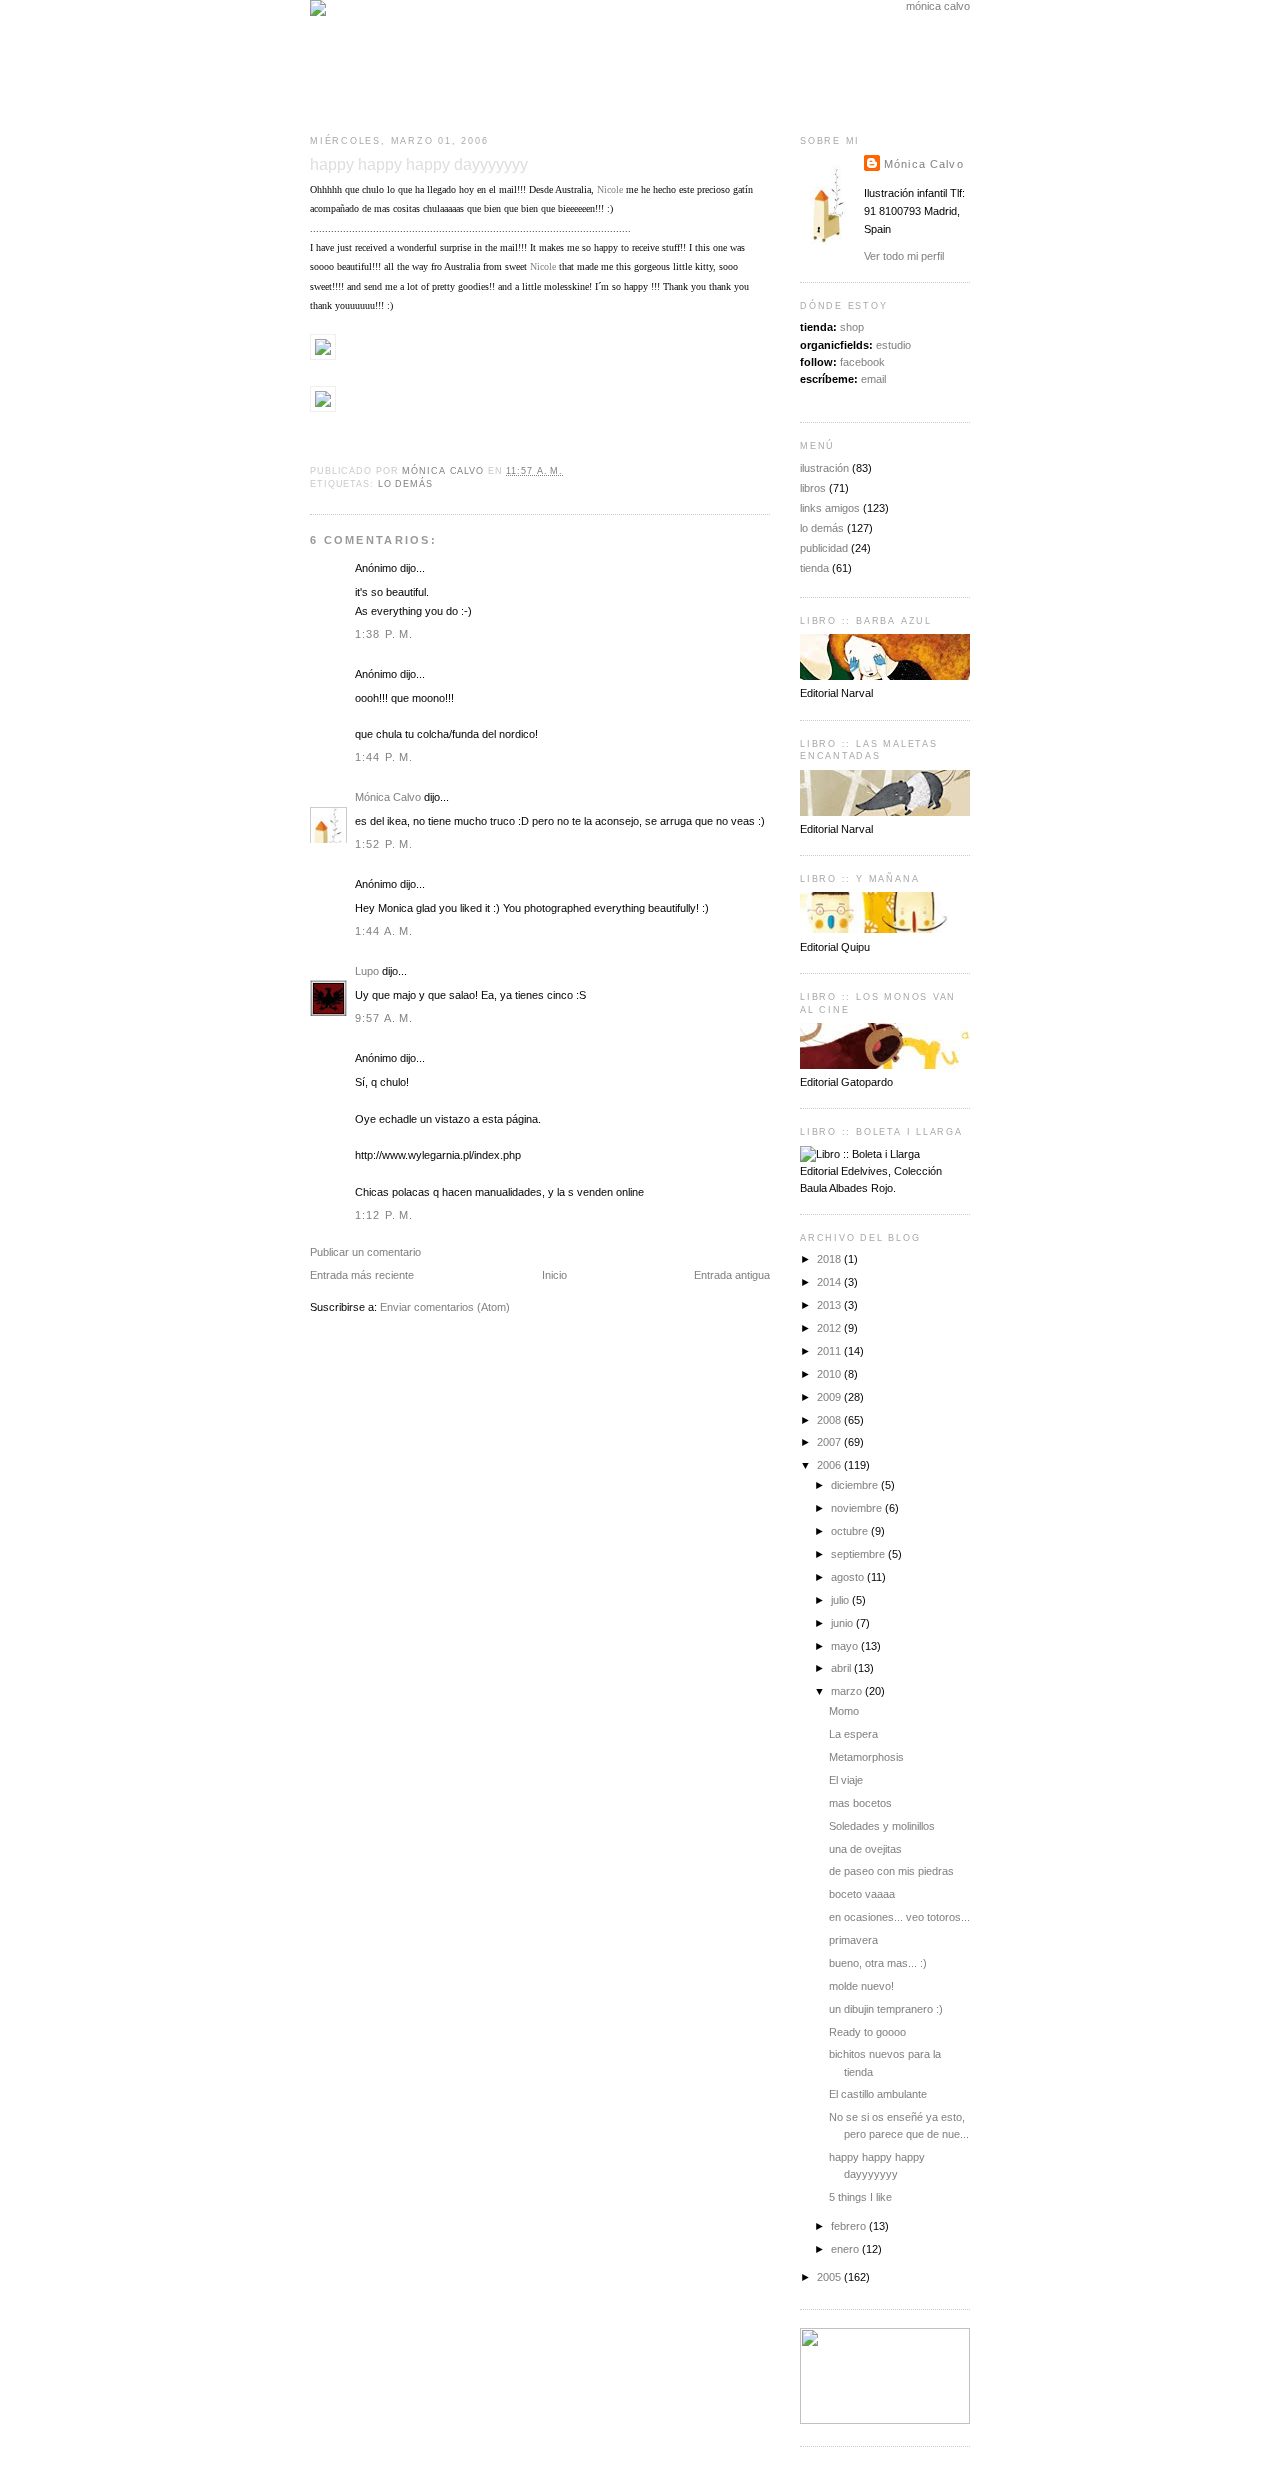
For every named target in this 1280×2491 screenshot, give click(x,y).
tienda (814, 568)
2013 (830, 1305)
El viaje (846, 1780)
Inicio (554, 1275)
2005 (830, 2277)
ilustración (824, 468)
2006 (830, 1465)
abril (842, 1668)
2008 (830, 1420)
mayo (846, 1646)
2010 (830, 1374)
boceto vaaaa (862, 1894)
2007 (830, 1442)
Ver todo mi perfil (904, 256)
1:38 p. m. (384, 634)
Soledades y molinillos (882, 1826)
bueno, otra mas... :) (878, 1963)
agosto (849, 1577)
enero (846, 2249)
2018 (830, 1259)
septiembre (859, 1554)
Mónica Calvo (388, 797)
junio (843, 1623)
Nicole (610, 189)
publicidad (824, 548)
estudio (893, 345)
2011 (830, 1351)
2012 (830, 1328)
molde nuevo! (861, 1986)
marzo (848, 1691)
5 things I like (860, 2197)
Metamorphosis (866, 1757)
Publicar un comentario (365, 1252)
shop (852, 327)
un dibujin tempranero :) (886, 2009)
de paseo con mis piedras (891, 1871)
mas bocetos (860, 1803)
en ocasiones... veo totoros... (899, 1917)
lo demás (405, 484)
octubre (851, 1531)
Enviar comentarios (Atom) (445, 1307)
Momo (844, 1711)
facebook (862, 362)
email (873, 379)
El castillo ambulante (878, 2094)
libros (813, 488)
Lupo (367, 971)
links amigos (830, 508)
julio (841, 1600)
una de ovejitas (865, 1849)
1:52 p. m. (384, 844)
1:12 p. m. (384, 1215)
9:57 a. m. (384, 1018)
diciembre (856, 1485)
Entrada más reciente (362, 1275)
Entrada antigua (732, 1275)
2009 (830, 1397)
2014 (830, 1282)
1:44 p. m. (384, 757)
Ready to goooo (867, 2032)
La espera (853, 1734)
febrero (850, 2226)
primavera (853, 1940)
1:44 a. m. (384, 931)
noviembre (858, 1508)
